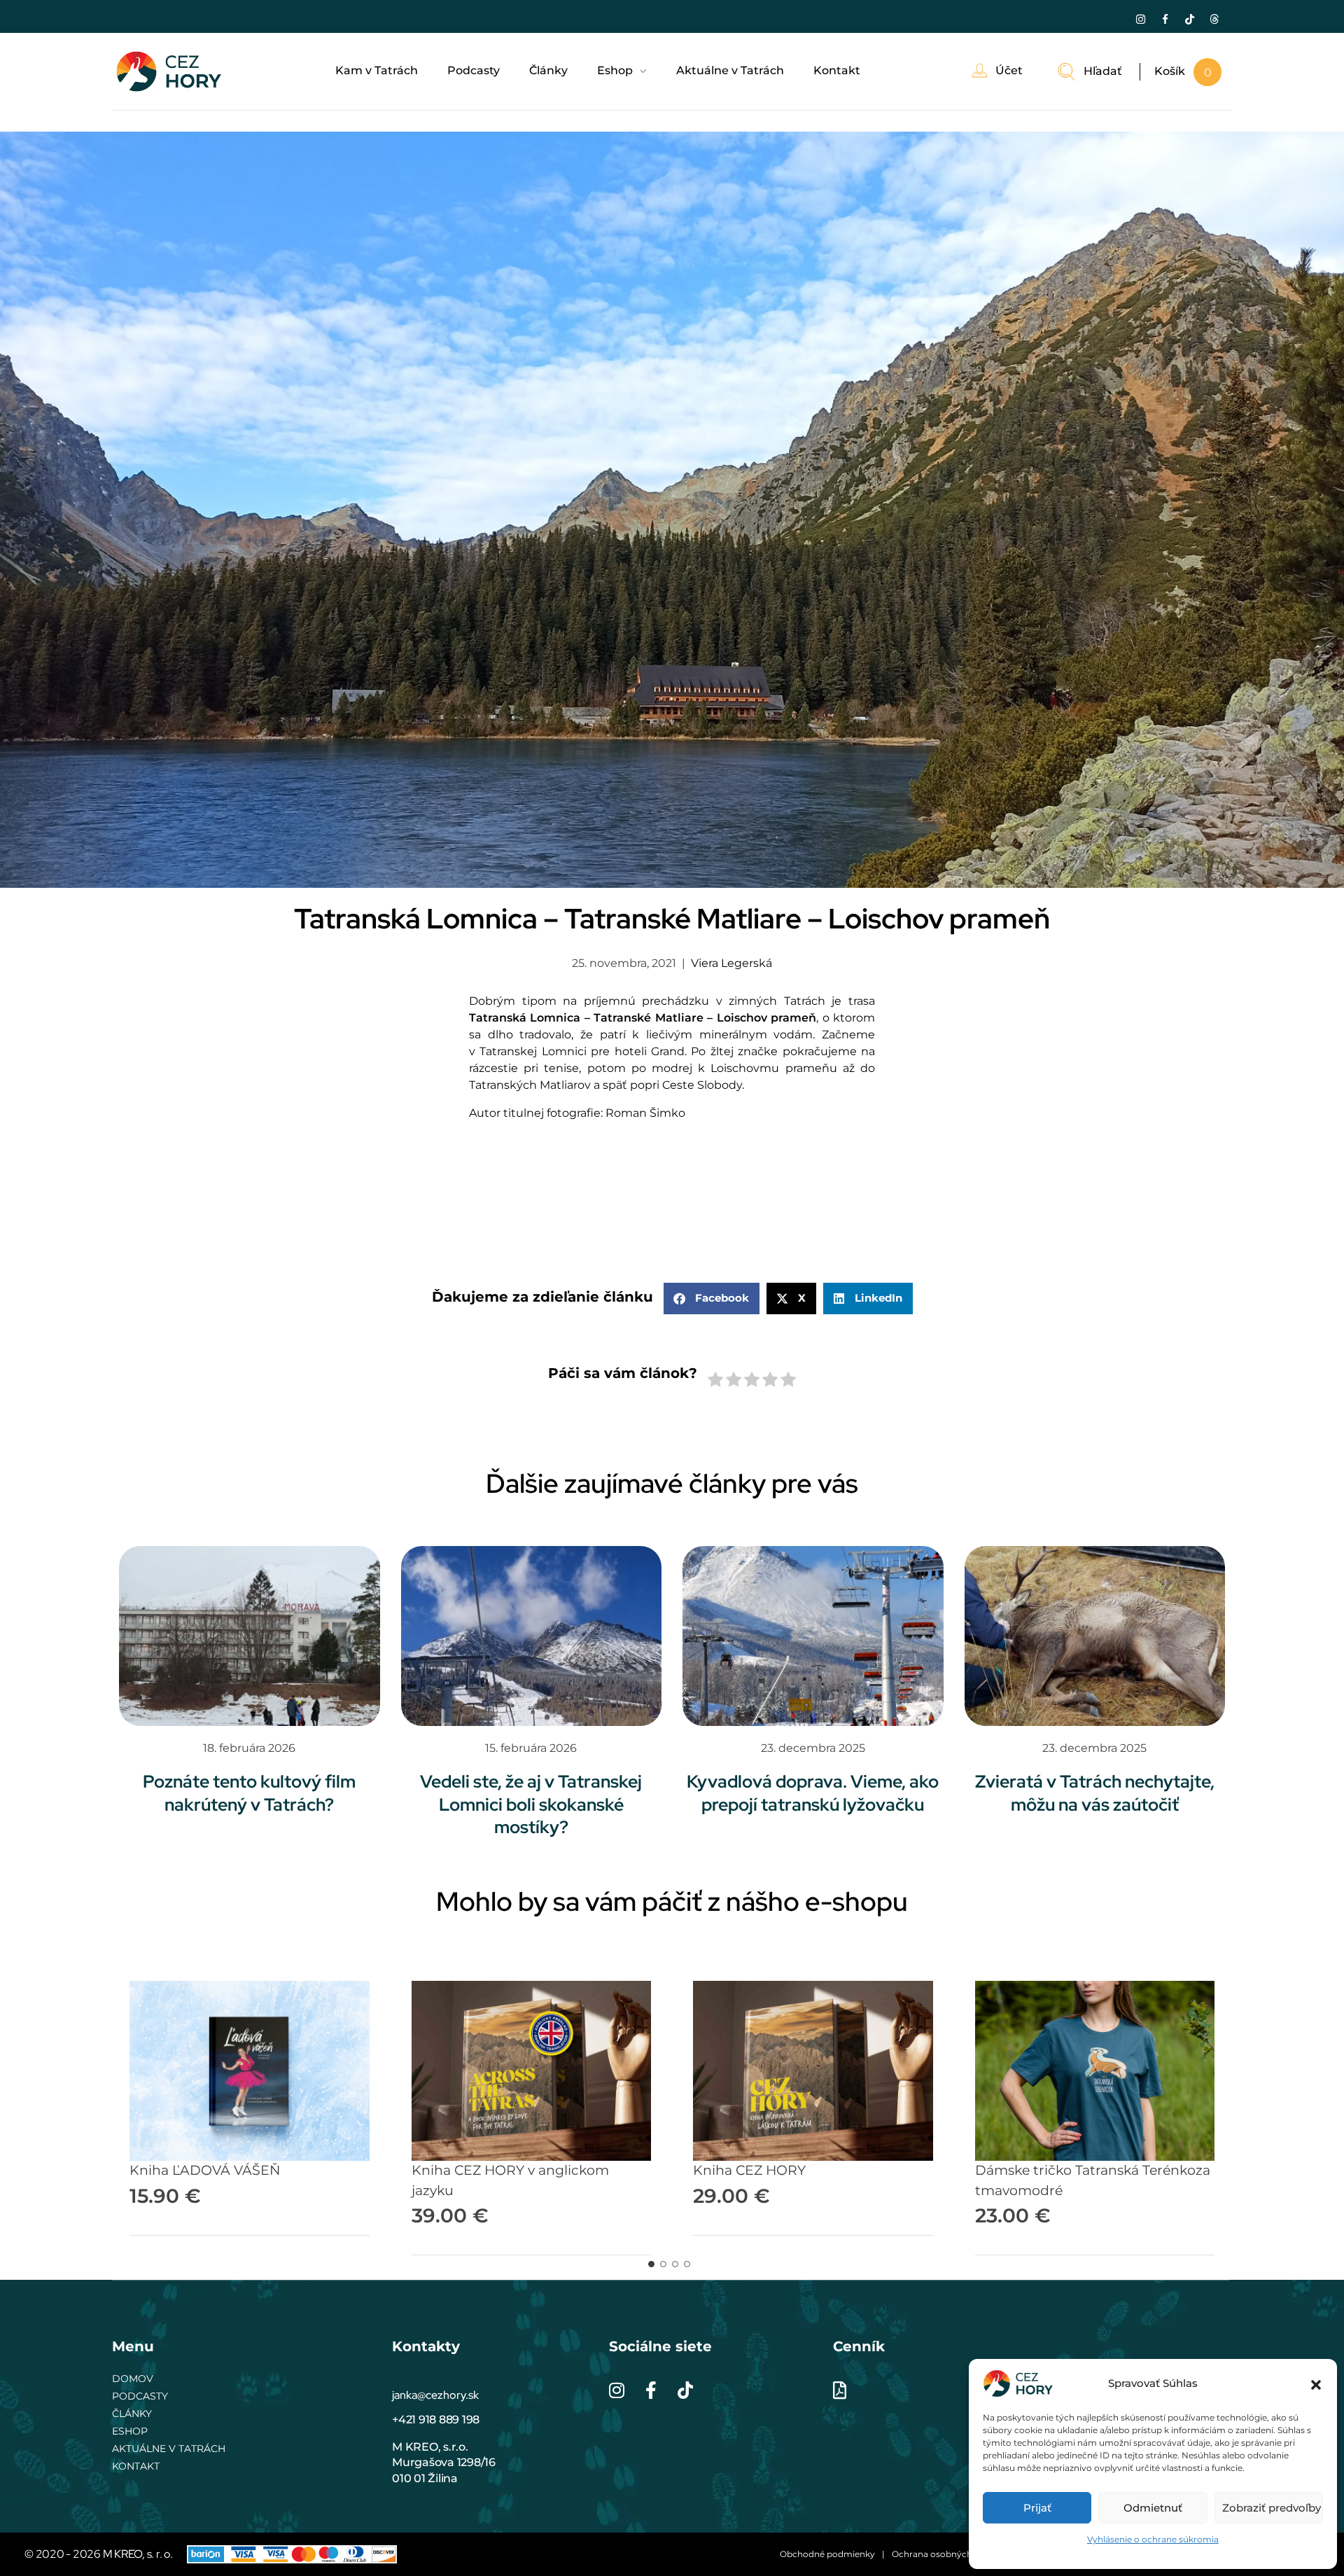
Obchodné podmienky (827, 2554)
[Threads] (1214, 19)
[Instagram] (1140, 19)
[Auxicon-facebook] (1165, 19)
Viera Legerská (731, 963)
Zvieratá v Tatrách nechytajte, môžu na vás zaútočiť (1095, 1793)
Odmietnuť (1153, 2508)
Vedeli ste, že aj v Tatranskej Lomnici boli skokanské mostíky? (531, 1804)
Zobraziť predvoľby (1272, 2508)
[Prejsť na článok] (250, 1636)
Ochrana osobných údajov (947, 2554)
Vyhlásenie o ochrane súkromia (1153, 2539)
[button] (1316, 2383)
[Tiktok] (1189, 19)
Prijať (1037, 2508)
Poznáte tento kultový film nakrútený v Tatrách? (249, 1793)
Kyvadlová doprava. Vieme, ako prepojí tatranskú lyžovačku (813, 1793)
